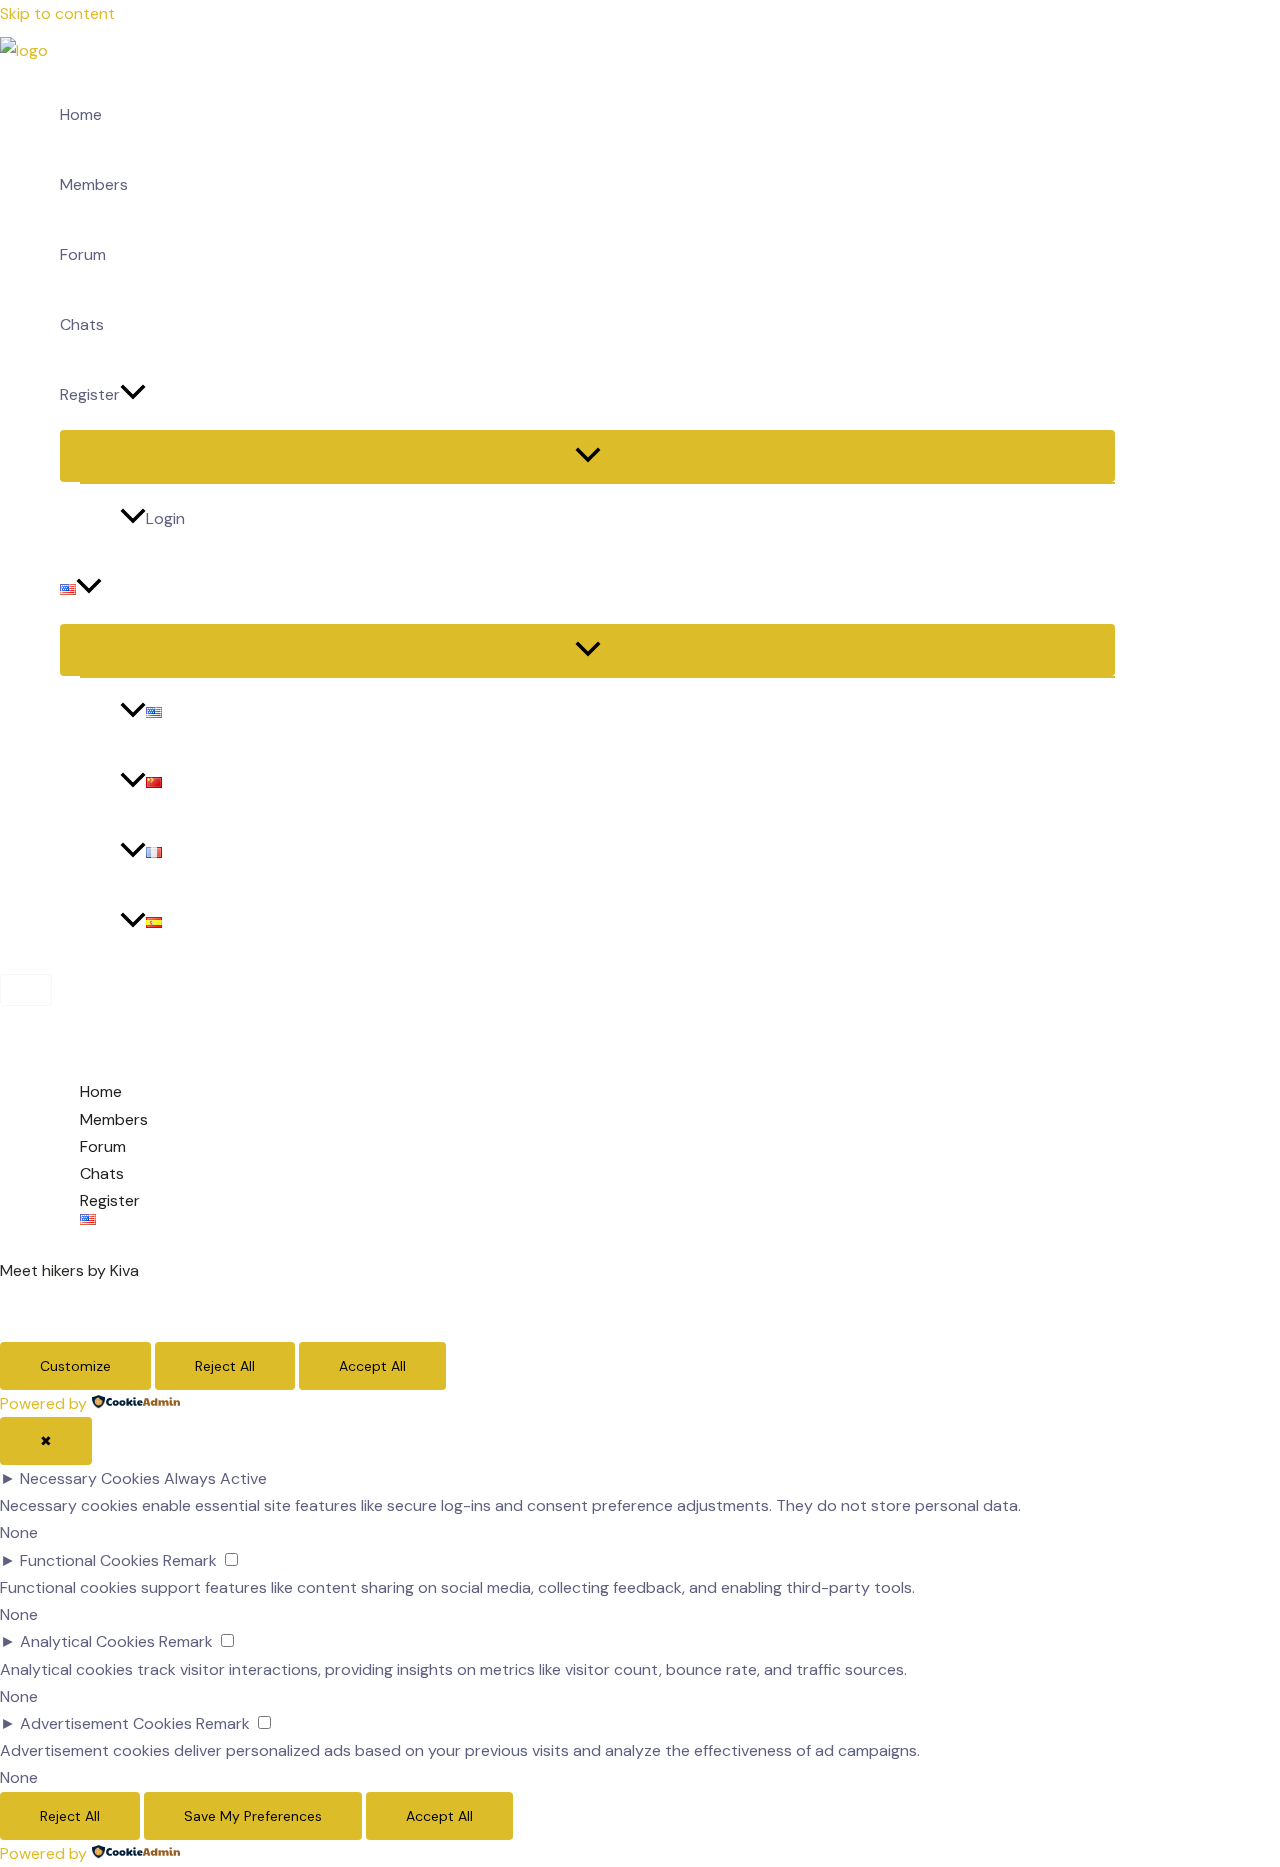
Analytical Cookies (87, 1641)
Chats (82, 324)
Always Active (215, 1478)
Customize (75, 1366)
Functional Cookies (89, 1560)
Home (81, 114)
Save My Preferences (253, 1816)
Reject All (225, 1366)
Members (94, 184)
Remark (190, 1560)
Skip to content (57, 13)
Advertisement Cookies (106, 1723)
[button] (133, 395)
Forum (83, 254)
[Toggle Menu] (587, 456)
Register (90, 394)
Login (165, 518)
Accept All (372, 1366)
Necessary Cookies (90, 1478)
